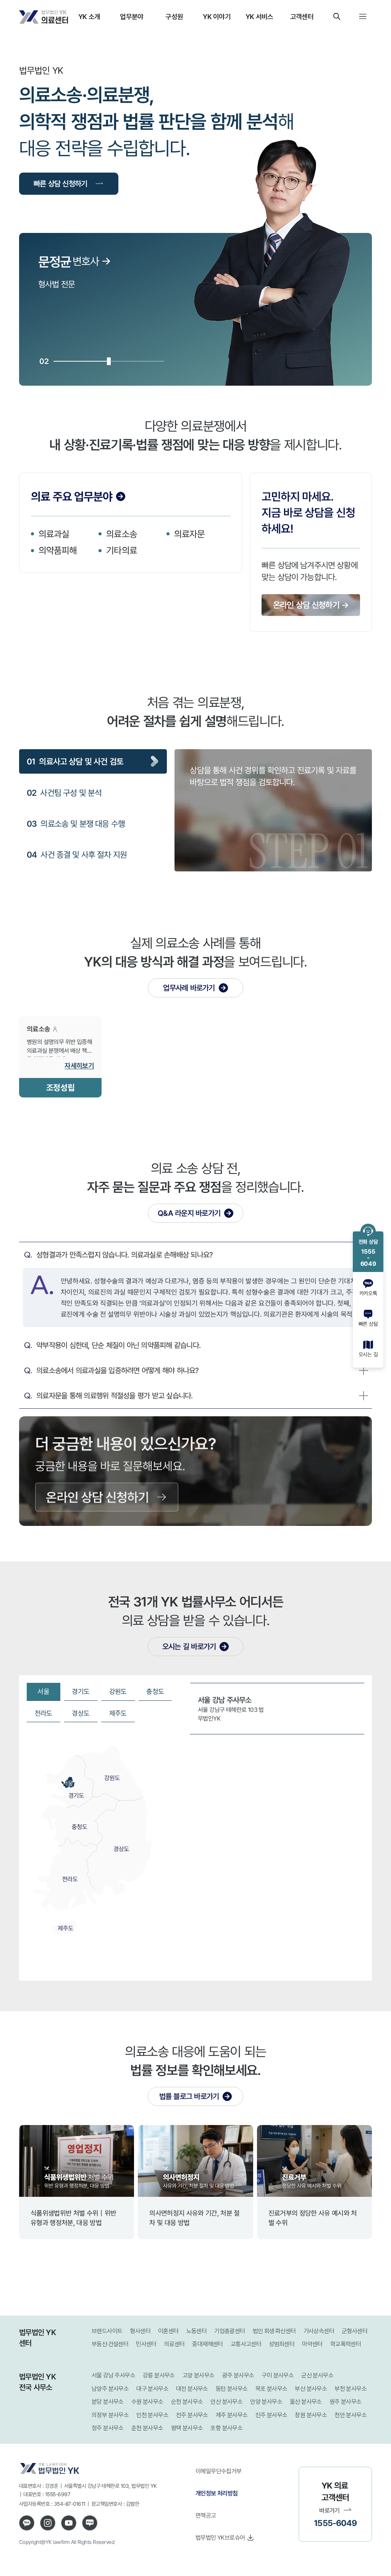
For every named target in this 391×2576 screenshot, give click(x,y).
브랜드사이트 (107, 2331)
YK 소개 (89, 16)
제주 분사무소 (232, 2415)
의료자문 (189, 534)
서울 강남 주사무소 (113, 2375)
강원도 (118, 1691)
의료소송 (121, 534)
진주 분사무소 (271, 2415)
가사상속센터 (319, 2331)
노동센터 (197, 2331)
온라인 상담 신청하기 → (311, 605)
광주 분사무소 (238, 2375)
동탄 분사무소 (232, 2389)
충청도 (155, 1691)
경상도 (81, 1713)
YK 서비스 (259, 16)
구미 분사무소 (278, 2375)
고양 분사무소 (199, 2375)
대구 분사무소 (152, 2389)
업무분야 (132, 16)
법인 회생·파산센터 (274, 2331)
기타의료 (121, 550)
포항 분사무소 (226, 2428)
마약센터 (312, 2344)
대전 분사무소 (192, 2389)
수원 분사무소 (147, 2402)
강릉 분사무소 (159, 2375)
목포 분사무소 (271, 2389)
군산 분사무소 (317, 2375)
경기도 (81, 1691)
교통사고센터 (246, 2344)
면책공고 (206, 2515)
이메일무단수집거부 (219, 2471)
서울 (43, 1691)
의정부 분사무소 (110, 2415)
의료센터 (174, 2344)
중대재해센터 (207, 2344)
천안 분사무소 (351, 2415)
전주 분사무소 (192, 2415)
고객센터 (302, 16)
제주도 (118, 1713)
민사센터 (146, 2344)
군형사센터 (355, 2331)
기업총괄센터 (229, 2331)
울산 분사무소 (306, 2402)
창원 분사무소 (311, 2415)
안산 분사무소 (226, 2402)
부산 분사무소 (311, 2389)
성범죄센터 (282, 2344)
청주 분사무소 (108, 2428)
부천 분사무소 (351, 2389)
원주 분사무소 (346, 2402)
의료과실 (54, 534)
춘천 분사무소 (147, 2428)
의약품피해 (58, 550)
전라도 (44, 1713)
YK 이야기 (217, 16)
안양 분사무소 (266, 2402)
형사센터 (140, 2331)
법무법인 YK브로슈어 (220, 2537)
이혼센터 (168, 2331)
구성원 (174, 16)
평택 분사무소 (187, 2428)
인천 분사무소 (152, 2415)
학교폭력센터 (346, 2344)
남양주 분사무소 (110, 2389)
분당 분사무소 (108, 2402)
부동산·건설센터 (110, 2344)
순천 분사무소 (187, 2402)
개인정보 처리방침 (217, 2493)
